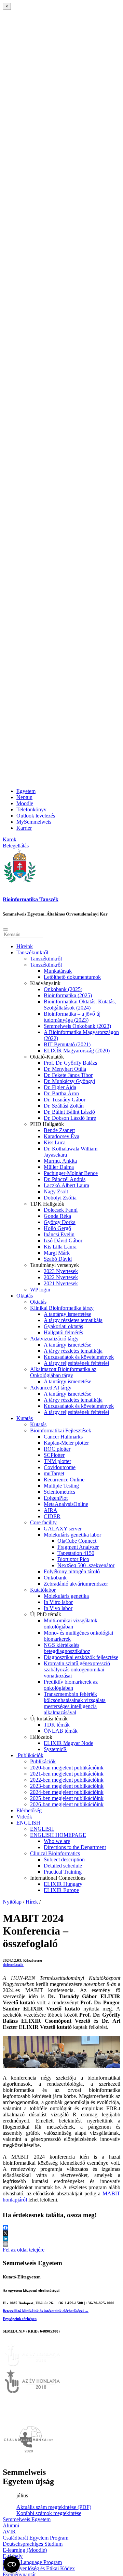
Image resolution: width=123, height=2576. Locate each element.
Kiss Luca (55, 1142)
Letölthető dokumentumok (72, 977)
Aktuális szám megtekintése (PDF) (54, 2507)
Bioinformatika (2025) (68, 995)
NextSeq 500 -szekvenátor (86, 1565)
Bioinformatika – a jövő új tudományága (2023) (72, 1017)
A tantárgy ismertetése (67, 1314)
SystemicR (55, 1749)
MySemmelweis (34, 822)
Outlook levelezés (36, 816)
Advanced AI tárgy (51, 1388)
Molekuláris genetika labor (72, 1535)
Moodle (25, 803)
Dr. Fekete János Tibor (68, 1075)
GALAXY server (63, 1529)
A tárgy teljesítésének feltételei (76, 1363)
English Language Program (32, 2562)
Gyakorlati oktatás (63, 1326)
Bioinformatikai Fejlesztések (61, 1430)
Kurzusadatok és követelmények (79, 1357)
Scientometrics (59, 1492)
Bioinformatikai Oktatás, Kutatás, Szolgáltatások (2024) (80, 1005)
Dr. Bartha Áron (61, 1093)
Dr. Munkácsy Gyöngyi (69, 1081)
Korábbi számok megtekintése (49, 2513)
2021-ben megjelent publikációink (67, 1774)
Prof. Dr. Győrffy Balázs (70, 1063)
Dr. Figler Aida (60, 1087)
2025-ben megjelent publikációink (67, 1798)
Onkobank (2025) (63, 989)
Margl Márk (57, 1253)
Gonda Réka (57, 1216)
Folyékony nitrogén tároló (72, 1571)
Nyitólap (12, 1902)
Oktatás (25, 1296)
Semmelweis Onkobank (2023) (77, 1026)
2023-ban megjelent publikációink (67, 1786)
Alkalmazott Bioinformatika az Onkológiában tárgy (63, 1372)
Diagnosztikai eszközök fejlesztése (81, 1657)
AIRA (51, 1510)
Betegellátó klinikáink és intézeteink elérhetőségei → (46, 2311)
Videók (24, 1817)
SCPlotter (54, 1455)
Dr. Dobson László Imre (70, 1118)
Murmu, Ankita (60, 1161)
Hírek (32, 1902)
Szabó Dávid (58, 1259)
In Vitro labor (58, 1602)
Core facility (43, 1522)
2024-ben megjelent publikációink (67, 1792)
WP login (40, 1290)
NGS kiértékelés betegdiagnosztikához (67, 1648)
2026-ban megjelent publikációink (67, 1804)
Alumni (11, 2525)
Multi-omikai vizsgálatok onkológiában (71, 1624)
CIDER (52, 1516)
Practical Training (63, 1872)
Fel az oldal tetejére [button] (24, 2250)
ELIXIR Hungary (63, 1884)
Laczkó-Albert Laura (66, 1185)
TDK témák (57, 1725)
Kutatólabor (43, 1590)
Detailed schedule (63, 1866)
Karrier (24, 828)
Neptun (24, 797)
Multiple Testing (61, 1486)
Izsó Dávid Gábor (63, 1241)
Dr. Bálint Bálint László (69, 1112)
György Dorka (60, 1222)
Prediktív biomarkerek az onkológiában (71, 1685)
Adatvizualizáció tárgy (54, 1339)
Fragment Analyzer (78, 1547)
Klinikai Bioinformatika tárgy (62, 1308)
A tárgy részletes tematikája (73, 1320)
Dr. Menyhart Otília (65, 1069)
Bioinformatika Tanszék (31, 899)
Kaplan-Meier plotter (66, 1443)
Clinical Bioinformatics (55, 1853)
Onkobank (55, 1578)
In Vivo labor (58, 1608)
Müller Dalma (59, 1167)
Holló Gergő (57, 1228)
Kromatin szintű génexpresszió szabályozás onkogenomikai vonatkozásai (77, 1669)
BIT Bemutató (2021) (67, 1044)
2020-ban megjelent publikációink (67, 1768)
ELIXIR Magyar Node (69, 1743)
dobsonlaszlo (13, 1965)
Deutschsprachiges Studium (33, 2544)
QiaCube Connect (77, 1541)
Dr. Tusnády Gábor (65, 1100)
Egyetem (26, 791)
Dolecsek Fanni (61, 1210)
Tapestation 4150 (76, 1553)
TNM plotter (57, 1461)
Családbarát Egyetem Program (36, 2538)
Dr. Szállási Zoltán (64, 1106)
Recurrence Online (64, 1480)
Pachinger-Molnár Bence (71, 1173)
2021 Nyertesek (61, 1283)
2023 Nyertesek (61, 1271)
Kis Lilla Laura (60, 1247)
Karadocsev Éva (61, 1136)
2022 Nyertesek (61, 1277)
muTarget (54, 1473)
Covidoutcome (60, 1467)
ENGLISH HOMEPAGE (58, 1835)
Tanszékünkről (32, 952)
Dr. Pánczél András (65, 1179)
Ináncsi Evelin (59, 1234)
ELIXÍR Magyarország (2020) (77, 1051)
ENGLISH (28, 1823)
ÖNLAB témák (61, 1731)
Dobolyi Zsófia (60, 1198)
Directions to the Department (75, 1847)
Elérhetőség (29, 1810)
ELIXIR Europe (61, 1890)
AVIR (9, 2532)
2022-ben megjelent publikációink (67, 1780)
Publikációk (30, 1755)
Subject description (64, 1859)
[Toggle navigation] (5, 929)
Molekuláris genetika (66, 1596)
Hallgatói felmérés (63, 1332)
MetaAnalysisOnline (66, 1504)
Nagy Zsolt (56, 1191)
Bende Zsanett (59, 1130)
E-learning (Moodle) (25, 2550)
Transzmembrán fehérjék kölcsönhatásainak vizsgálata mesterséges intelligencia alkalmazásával (75, 1703)
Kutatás (25, 1418)
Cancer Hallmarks (63, 1437)
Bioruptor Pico (73, 1559)
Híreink (25, 946)
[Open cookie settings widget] (12, 2564)
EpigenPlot (56, 1498)
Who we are (57, 1841)
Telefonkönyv (31, 809)
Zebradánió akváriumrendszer (76, 1584)
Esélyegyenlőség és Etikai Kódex (39, 2568)
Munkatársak (58, 971)
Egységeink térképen (20, 2319)
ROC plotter (57, 1449)
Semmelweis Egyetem (27, 2519)
